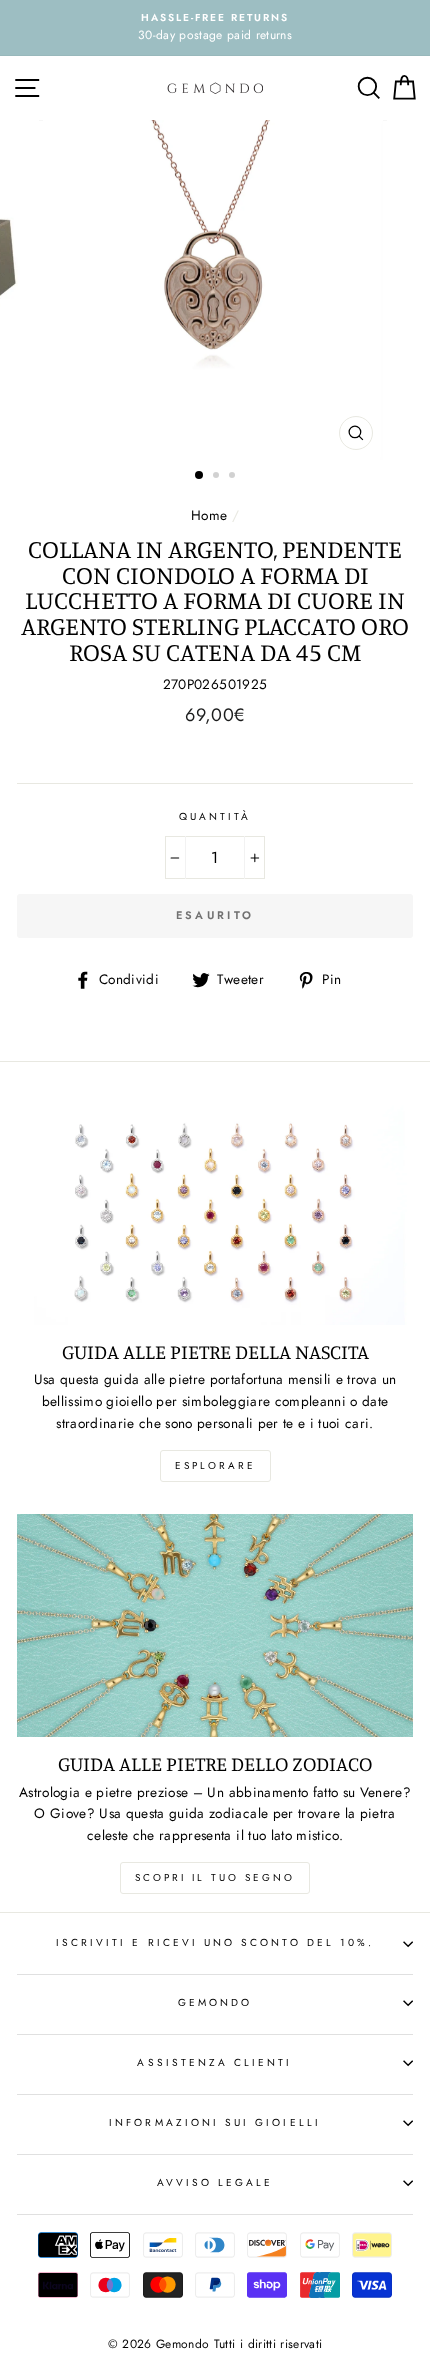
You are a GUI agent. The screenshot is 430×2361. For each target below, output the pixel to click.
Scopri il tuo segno (215, 1877)
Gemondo (215, 2002)
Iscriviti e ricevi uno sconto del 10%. (215, 1942)
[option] (215, 28)
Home (209, 515)
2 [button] (218, 477)
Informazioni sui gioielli (215, 2122)
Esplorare (215, 1465)
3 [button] (234, 477)
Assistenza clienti (214, 2062)
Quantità (215, 816)
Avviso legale (215, 2182)
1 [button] (200, 476)
